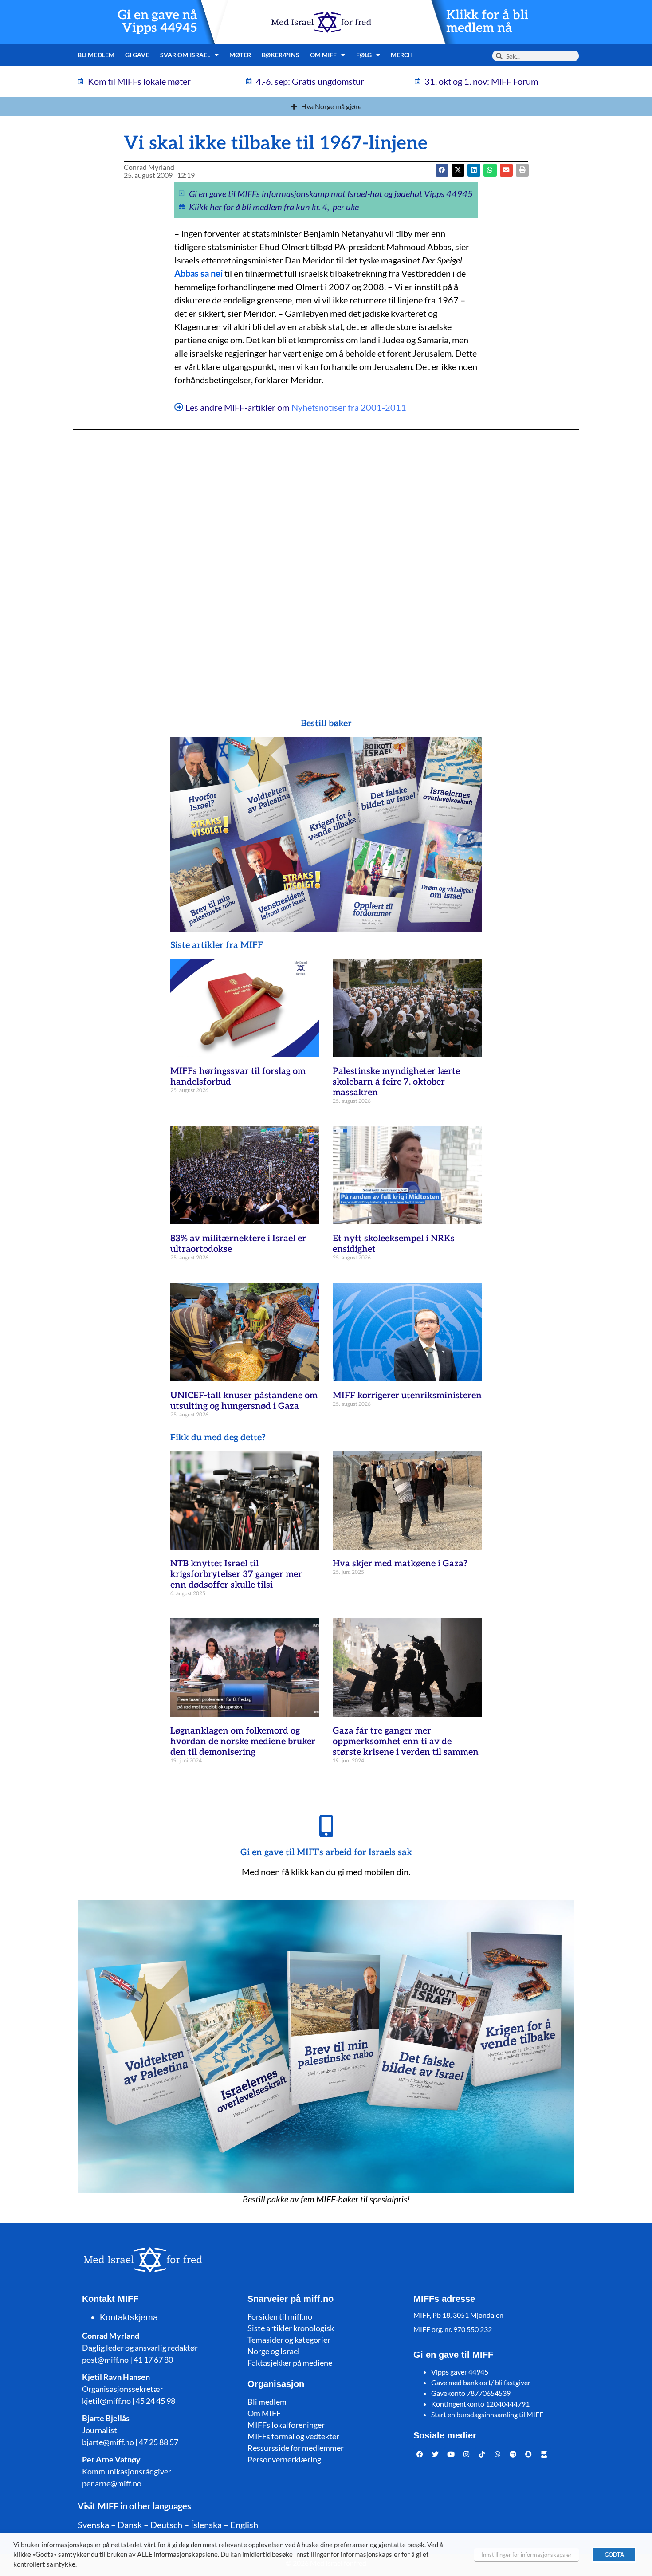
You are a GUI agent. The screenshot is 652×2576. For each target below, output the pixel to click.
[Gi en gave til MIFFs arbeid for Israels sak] (326, 1826)
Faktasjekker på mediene (290, 2363)
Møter (240, 55)
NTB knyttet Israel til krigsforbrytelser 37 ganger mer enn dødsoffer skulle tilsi (236, 1574)
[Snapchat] (529, 2454)
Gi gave (137, 55)
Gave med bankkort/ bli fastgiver (481, 2382)
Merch (402, 55)
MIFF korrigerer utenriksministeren (407, 1396)
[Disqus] (326, 556)
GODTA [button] (614, 2555)
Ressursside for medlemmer (296, 2448)
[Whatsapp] (498, 2454)
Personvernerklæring (284, 2459)
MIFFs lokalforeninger (286, 2425)
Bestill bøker (326, 724)
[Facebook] (420, 2454)
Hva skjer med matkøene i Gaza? (400, 1564)
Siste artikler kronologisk (291, 2328)
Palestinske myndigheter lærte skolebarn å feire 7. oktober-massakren (396, 1082)
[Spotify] (513, 2454)
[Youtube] (451, 2454)
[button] (458, 170)
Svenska (93, 2525)
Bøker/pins (281, 55)
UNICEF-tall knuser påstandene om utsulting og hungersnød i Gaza (244, 1401)
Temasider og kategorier (289, 2340)
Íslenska (206, 2525)
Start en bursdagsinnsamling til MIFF (487, 2414)
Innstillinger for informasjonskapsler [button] (526, 2555)
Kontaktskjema (129, 2317)
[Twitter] (436, 2454)
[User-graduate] (544, 2454)
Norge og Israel (274, 2351)
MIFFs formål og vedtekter (293, 2436)
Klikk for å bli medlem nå (487, 22)
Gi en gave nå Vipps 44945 (157, 22)
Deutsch (166, 2525)
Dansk (130, 2525)
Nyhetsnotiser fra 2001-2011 (349, 407)
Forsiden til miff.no (280, 2316)
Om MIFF (264, 2413)
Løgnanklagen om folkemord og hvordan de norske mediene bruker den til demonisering (243, 1742)
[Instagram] (467, 2454)
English (244, 2525)
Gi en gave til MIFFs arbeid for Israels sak (326, 1852)
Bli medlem (96, 55)
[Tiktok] (482, 2454)
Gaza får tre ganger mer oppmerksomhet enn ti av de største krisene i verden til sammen (406, 1742)
